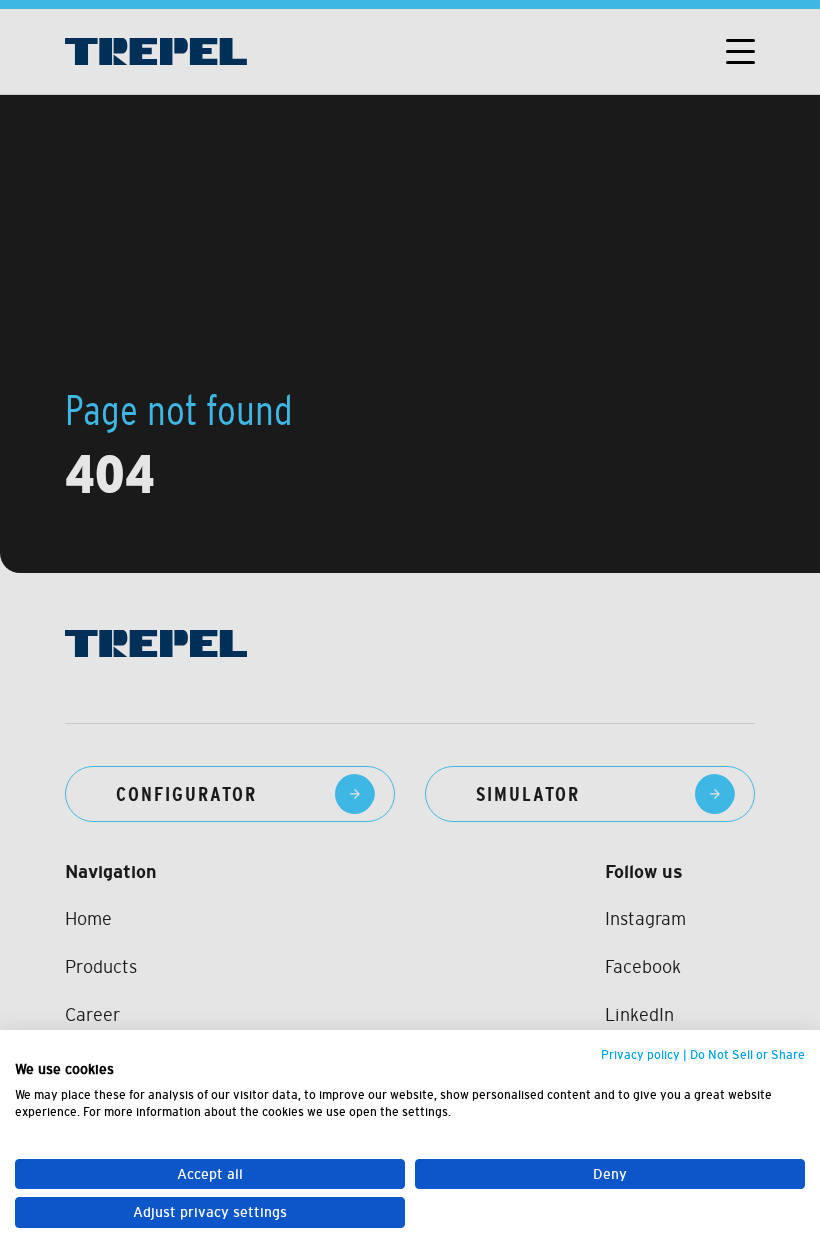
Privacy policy (640, 1055)
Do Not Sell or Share (747, 1055)
